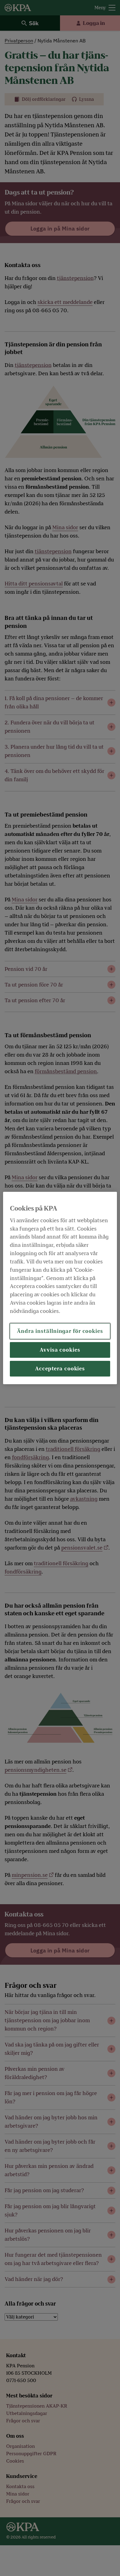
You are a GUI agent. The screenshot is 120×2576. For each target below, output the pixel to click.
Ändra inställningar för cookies (60, 1331)
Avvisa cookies (60, 1350)
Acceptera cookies (60, 1369)
